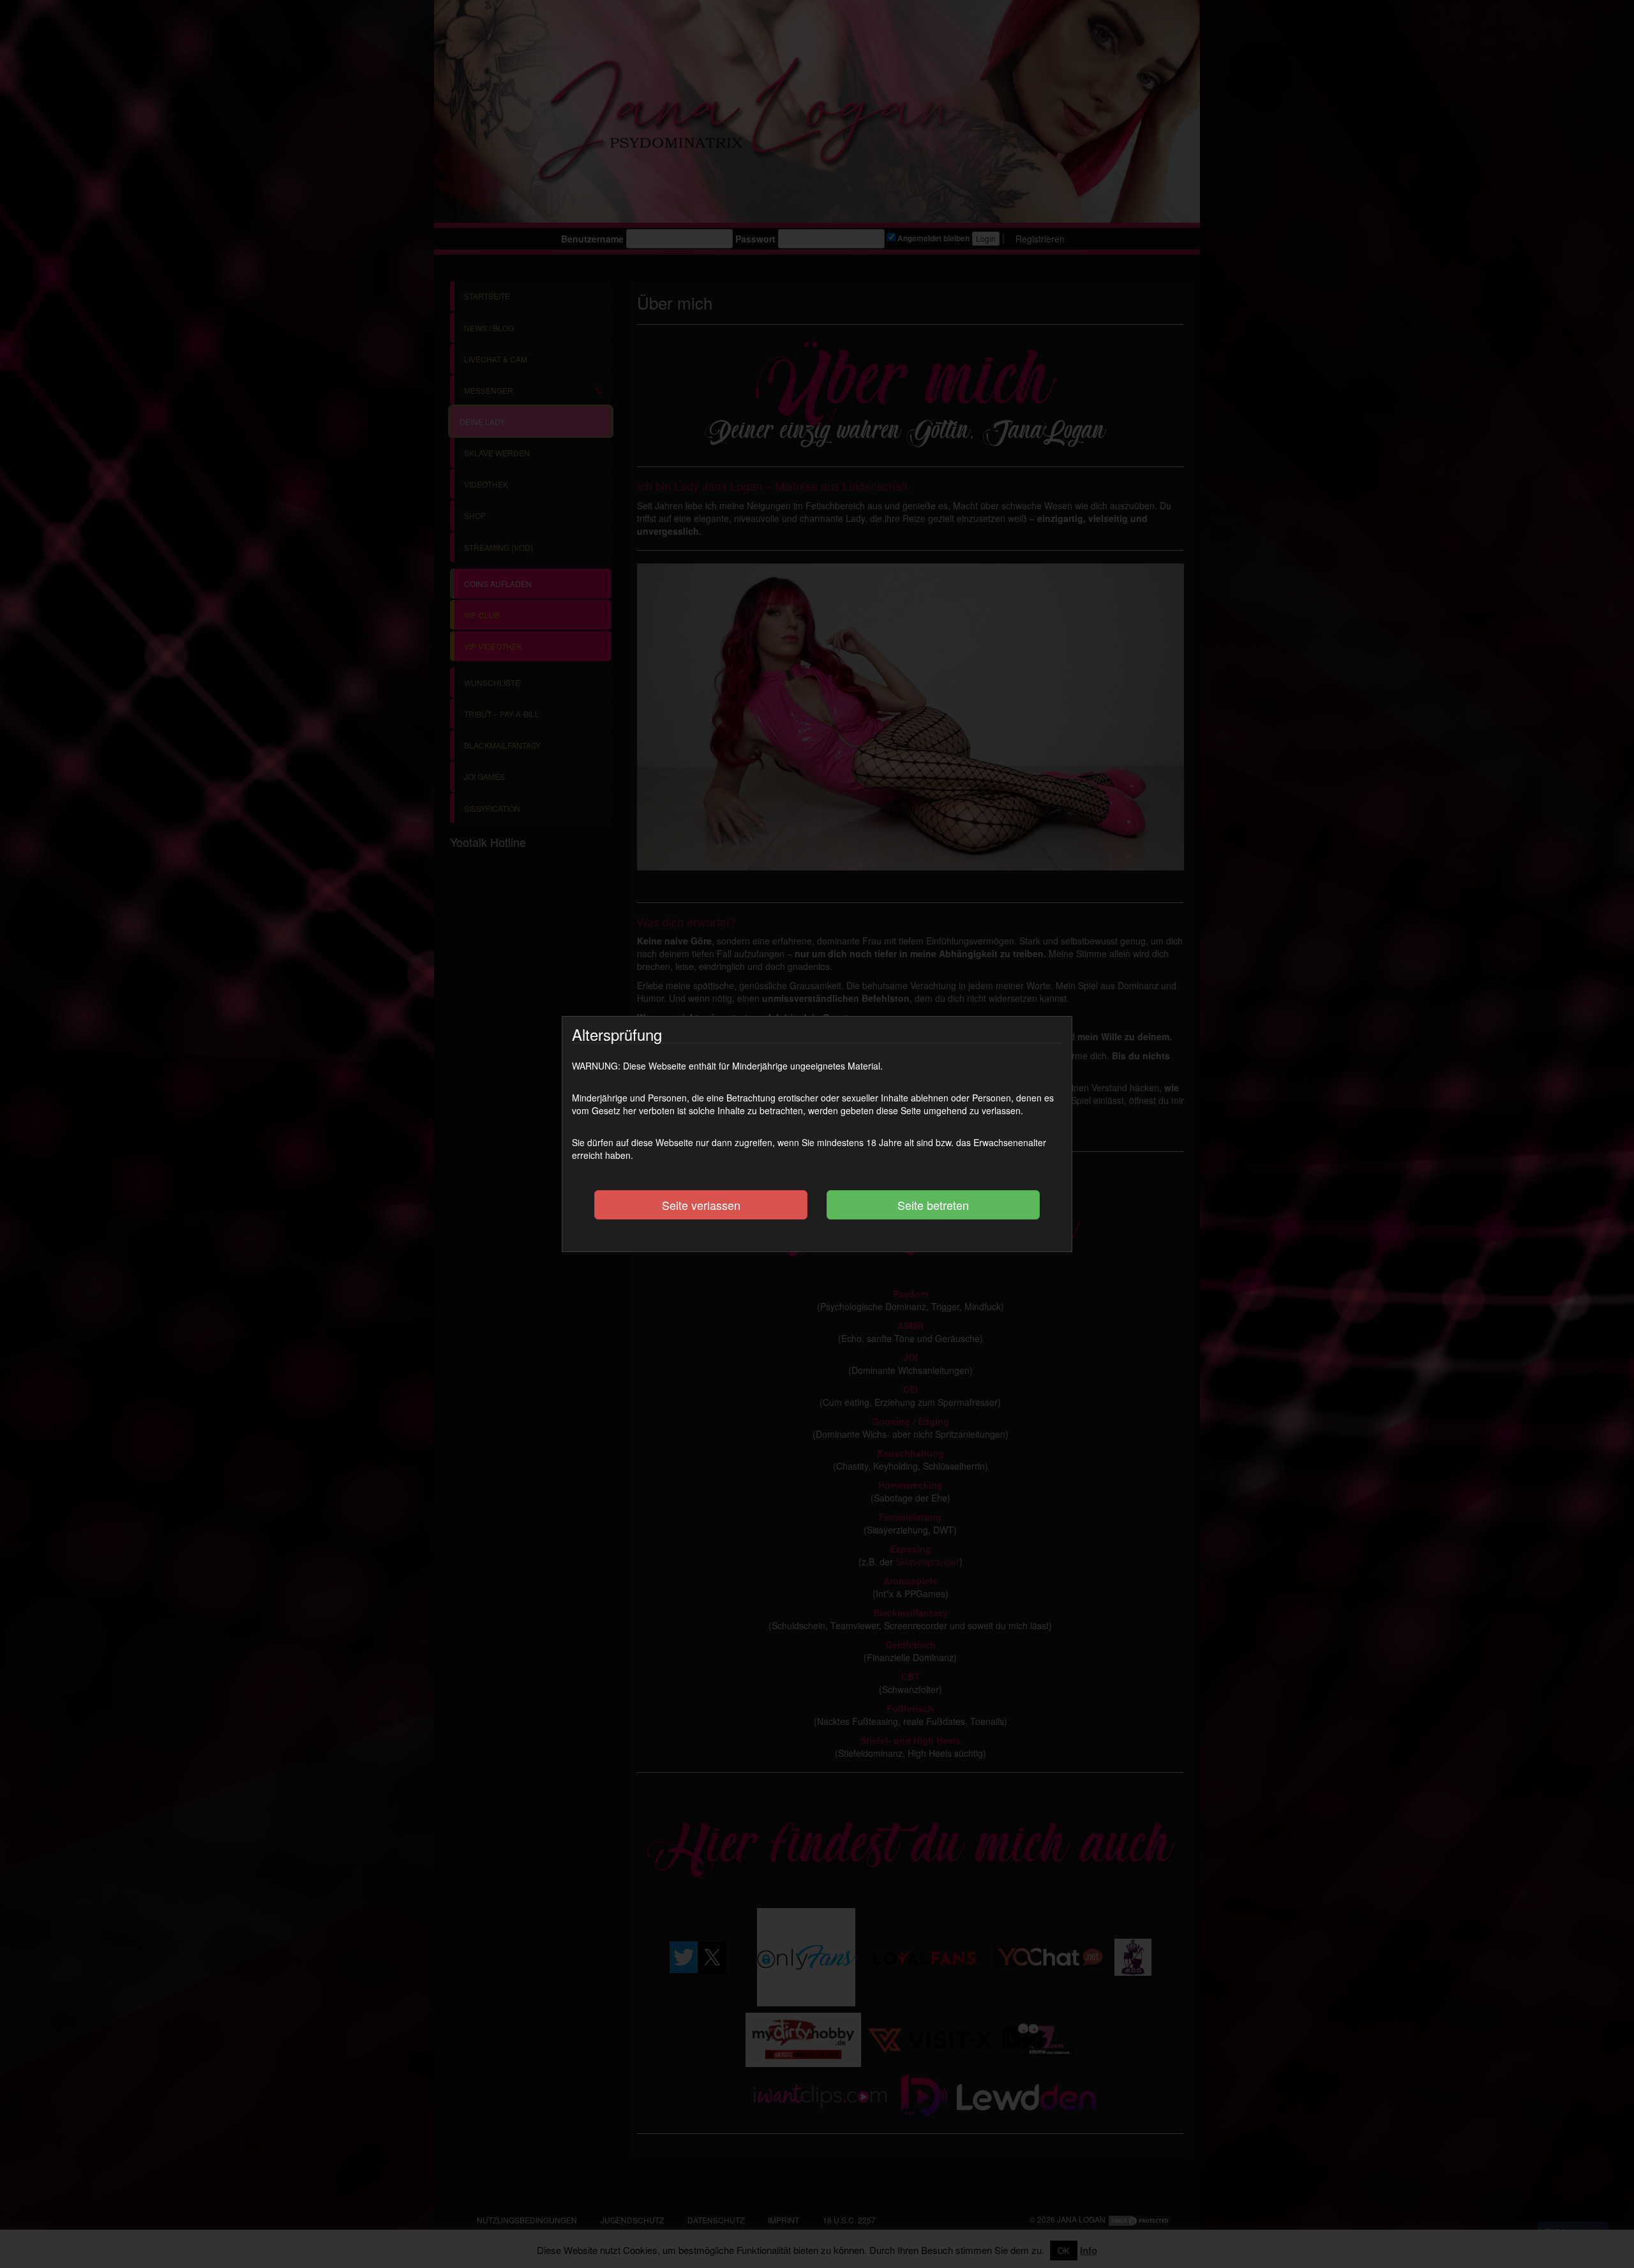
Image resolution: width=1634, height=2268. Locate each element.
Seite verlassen (701, 1205)
